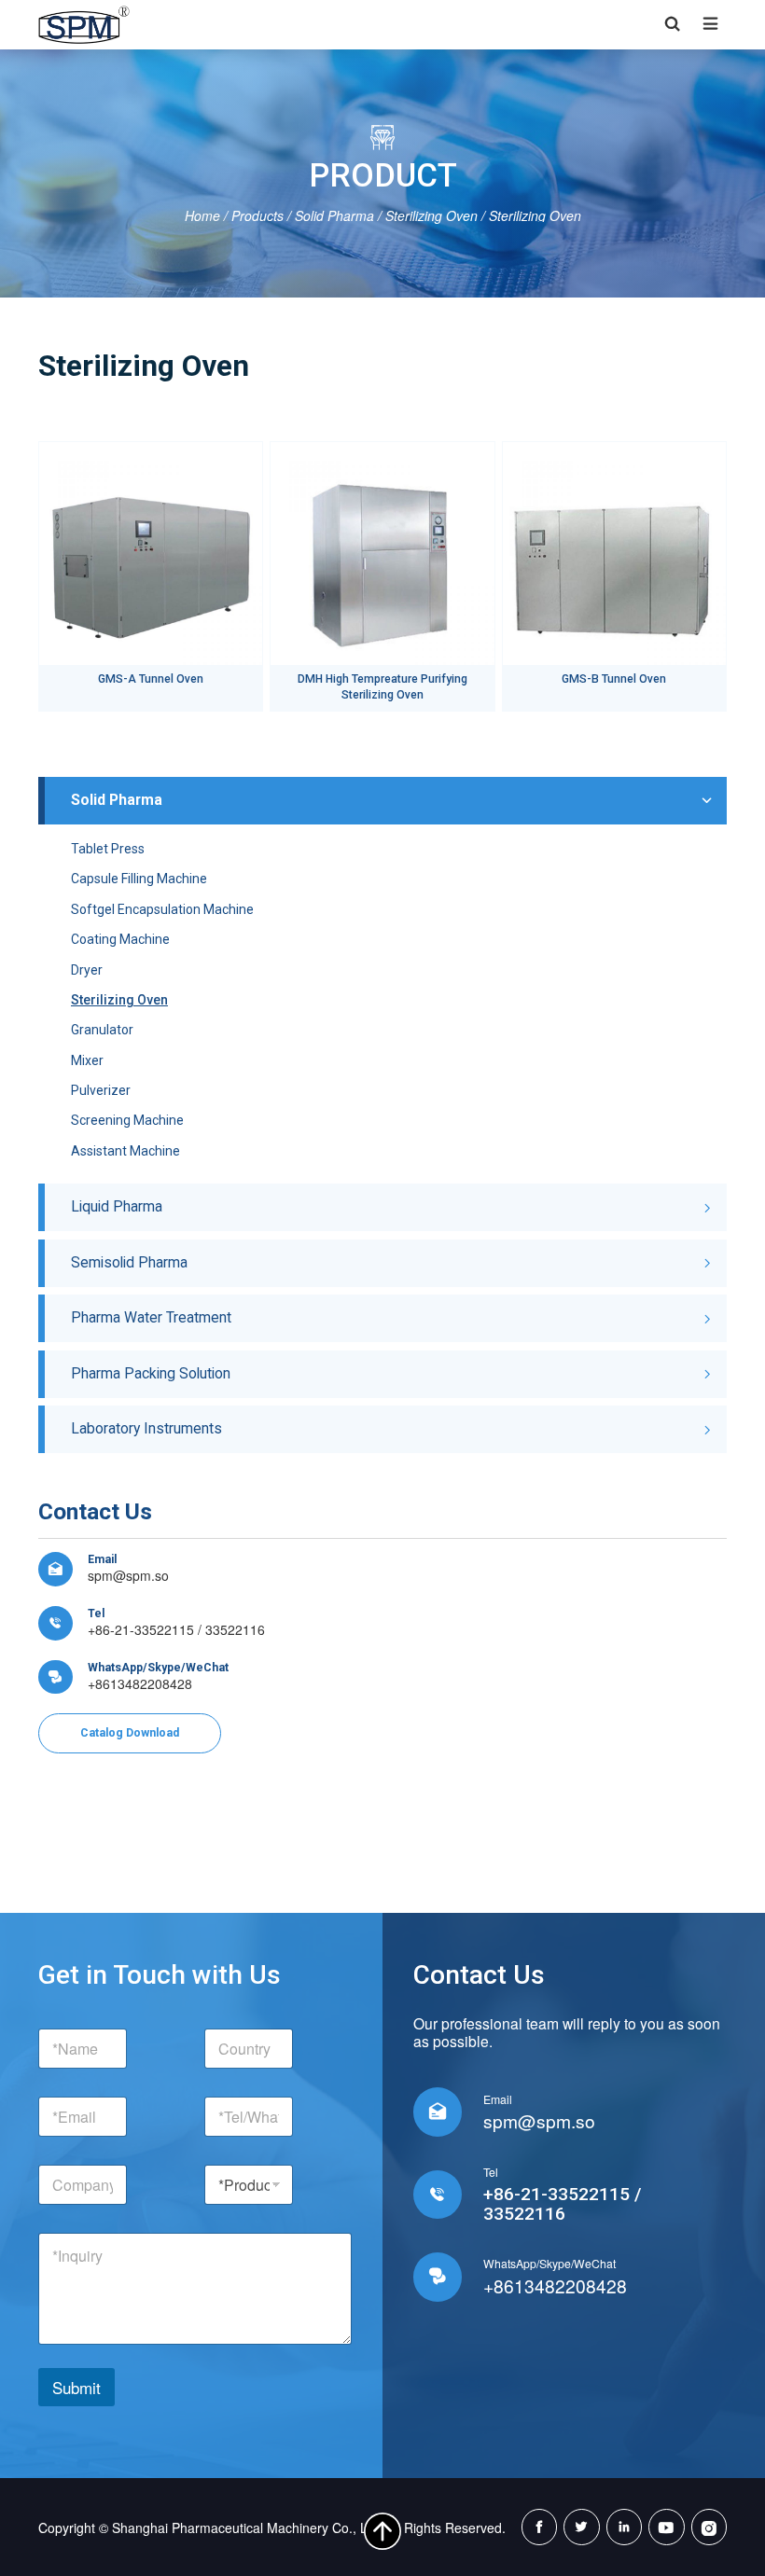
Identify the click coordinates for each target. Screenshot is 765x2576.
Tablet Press (108, 849)
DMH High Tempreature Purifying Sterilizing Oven (382, 687)
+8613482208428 (140, 1683)
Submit (76, 2387)
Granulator (102, 1030)
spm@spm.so (128, 1575)
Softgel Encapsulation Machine (162, 909)
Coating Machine (120, 939)
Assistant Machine (125, 1151)
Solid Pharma (334, 215)
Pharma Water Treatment (151, 1317)
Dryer (87, 970)
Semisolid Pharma (129, 1262)
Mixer (87, 1060)
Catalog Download (130, 1733)
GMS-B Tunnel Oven (614, 679)
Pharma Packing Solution (151, 1373)
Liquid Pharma (117, 1206)
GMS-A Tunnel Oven (151, 679)
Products (257, 215)
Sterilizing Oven (431, 215)
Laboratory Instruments (146, 1428)
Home (202, 215)
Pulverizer (101, 1090)
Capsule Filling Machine (139, 879)
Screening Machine (127, 1120)
